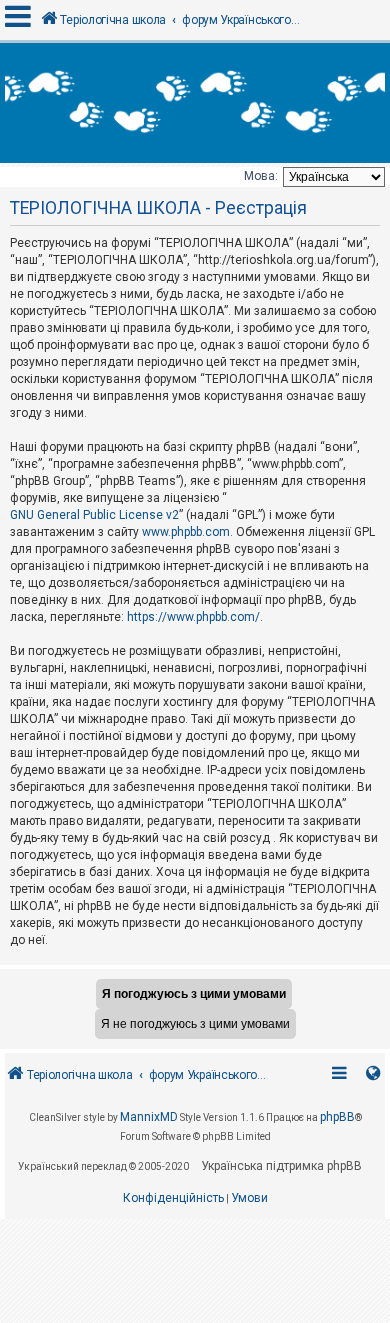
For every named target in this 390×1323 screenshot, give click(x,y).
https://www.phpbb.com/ (193, 617)
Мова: (261, 176)
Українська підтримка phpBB (281, 1166)
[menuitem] (173, 1199)
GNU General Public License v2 (94, 515)
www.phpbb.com (186, 532)
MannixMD (149, 1117)
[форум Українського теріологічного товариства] (195, 103)
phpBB (337, 1117)
